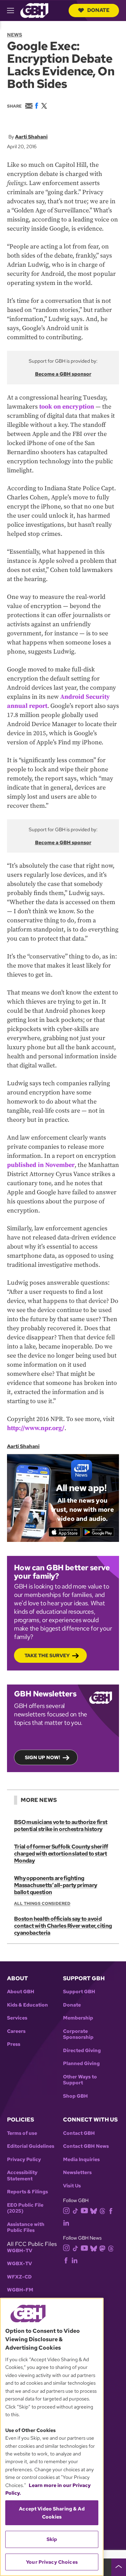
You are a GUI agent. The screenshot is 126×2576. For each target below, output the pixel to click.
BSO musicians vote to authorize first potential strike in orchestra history (61, 1826)
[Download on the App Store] (65, 1532)
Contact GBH (79, 2133)
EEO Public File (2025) (25, 2208)
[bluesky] (94, 2211)
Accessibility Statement (22, 2176)
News (15, 35)
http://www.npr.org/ (36, 1428)
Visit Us (72, 2186)
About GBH (21, 1992)
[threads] (102, 2211)
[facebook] (111, 2211)
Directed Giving (82, 2051)
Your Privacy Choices (52, 2562)
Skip (52, 2539)
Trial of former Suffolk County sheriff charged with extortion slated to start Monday (61, 1854)
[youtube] (84, 2210)
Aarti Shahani (31, 137)
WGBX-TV (19, 2264)
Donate (98, 10)
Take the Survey (47, 1655)
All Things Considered (42, 1904)
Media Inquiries (81, 2160)
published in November (41, 1165)
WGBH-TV (20, 2251)
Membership (78, 2018)
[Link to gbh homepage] (34, 10)
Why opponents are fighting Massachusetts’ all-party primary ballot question (56, 1885)
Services (17, 2018)
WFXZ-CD (19, 2277)
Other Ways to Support (80, 2080)
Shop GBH (75, 2096)
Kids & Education (27, 2005)
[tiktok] (75, 2211)
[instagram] (66, 2210)
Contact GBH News (86, 2146)
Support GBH (79, 1992)
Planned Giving (81, 2063)
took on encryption (67, 407)
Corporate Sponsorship (78, 2034)
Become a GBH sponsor (63, 374)
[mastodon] (102, 2248)
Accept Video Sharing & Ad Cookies (52, 2513)
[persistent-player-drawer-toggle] (119, 2567)
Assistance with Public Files (26, 2227)
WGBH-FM (20, 2290)
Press (14, 2044)
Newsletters (77, 2172)
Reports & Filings (27, 2192)
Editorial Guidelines (31, 2146)
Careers (16, 2031)
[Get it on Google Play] (98, 1532)
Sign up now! (43, 1757)
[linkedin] (66, 2223)
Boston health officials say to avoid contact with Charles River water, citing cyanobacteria (63, 1926)
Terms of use (22, 2133)
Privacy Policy (24, 2160)
